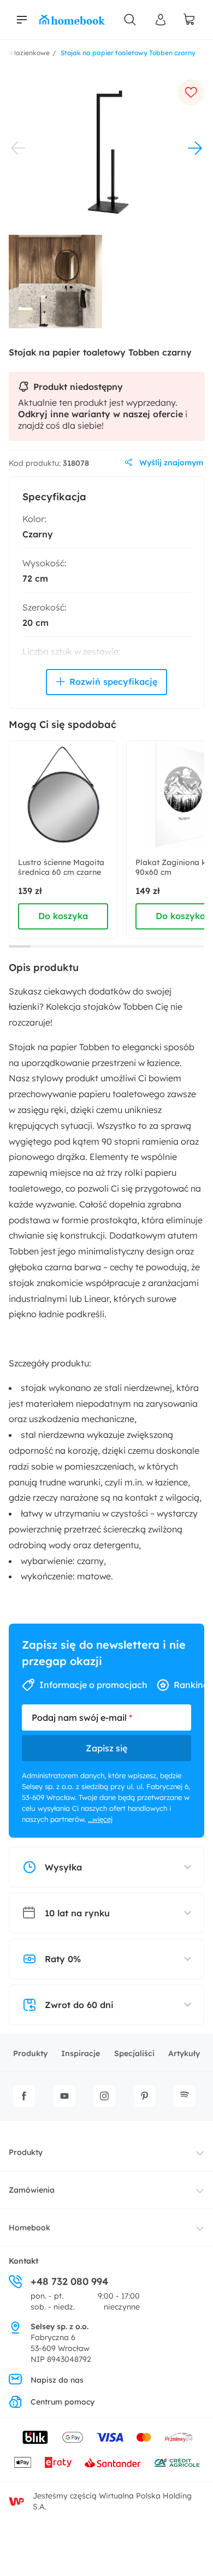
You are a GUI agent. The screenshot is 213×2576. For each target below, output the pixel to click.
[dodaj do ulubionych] (191, 92)
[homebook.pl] (72, 20)
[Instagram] (104, 2096)
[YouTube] (64, 2096)
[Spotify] (185, 2096)
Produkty (30, 2053)
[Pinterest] (145, 2096)
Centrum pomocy (63, 2402)
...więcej (100, 1819)
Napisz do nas (57, 2380)
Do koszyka (63, 916)
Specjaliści (134, 2053)
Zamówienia (32, 2190)
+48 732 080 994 (69, 2281)
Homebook (29, 2228)
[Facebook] (24, 2096)
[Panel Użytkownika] (161, 20)
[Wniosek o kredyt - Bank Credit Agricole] (177, 2462)
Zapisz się (106, 1748)
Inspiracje (81, 2053)
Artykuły (184, 2053)
